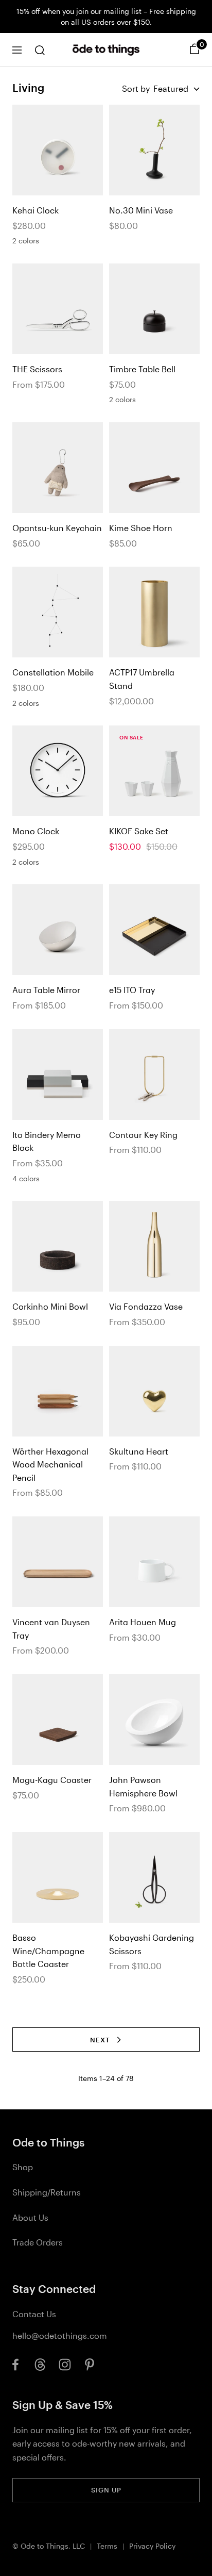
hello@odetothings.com (60, 2335)
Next (100, 2040)
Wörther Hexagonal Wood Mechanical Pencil (50, 1464)
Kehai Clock (36, 210)
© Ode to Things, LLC (49, 2546)
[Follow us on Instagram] (65, 2365)
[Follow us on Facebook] (15, 2365)
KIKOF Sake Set (139, 831)
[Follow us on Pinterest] (90, 2365)
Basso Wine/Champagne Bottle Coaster (48, 1951)
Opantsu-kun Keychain (57, 528)
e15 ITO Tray (132, 990)
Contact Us (34, 2314)
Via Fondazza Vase (146, 1306)
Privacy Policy (152, 2546)
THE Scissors (37, 369)
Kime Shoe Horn (141, 528)
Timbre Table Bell (142, 369)
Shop (23, 2167)
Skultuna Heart (139, 1451)
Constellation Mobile (53, 672)
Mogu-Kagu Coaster (52, 1780)
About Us (30, 2217)
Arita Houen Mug (143, 1622)
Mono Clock (36, 831)
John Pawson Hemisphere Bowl (143, 1786)
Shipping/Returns (47, 2192)
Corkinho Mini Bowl (50, 1306)
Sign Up (106, 2490)
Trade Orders (38, 2242)
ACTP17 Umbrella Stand (142, 679)
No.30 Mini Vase (141, 210)
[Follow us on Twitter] (40, 2365)
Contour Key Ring (143, 1135)
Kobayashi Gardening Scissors (152, 1944)
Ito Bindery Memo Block (47, 1141)
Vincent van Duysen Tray (51, 1629)
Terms (107, 2546)
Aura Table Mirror (46, 990)
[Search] (40, 50)
